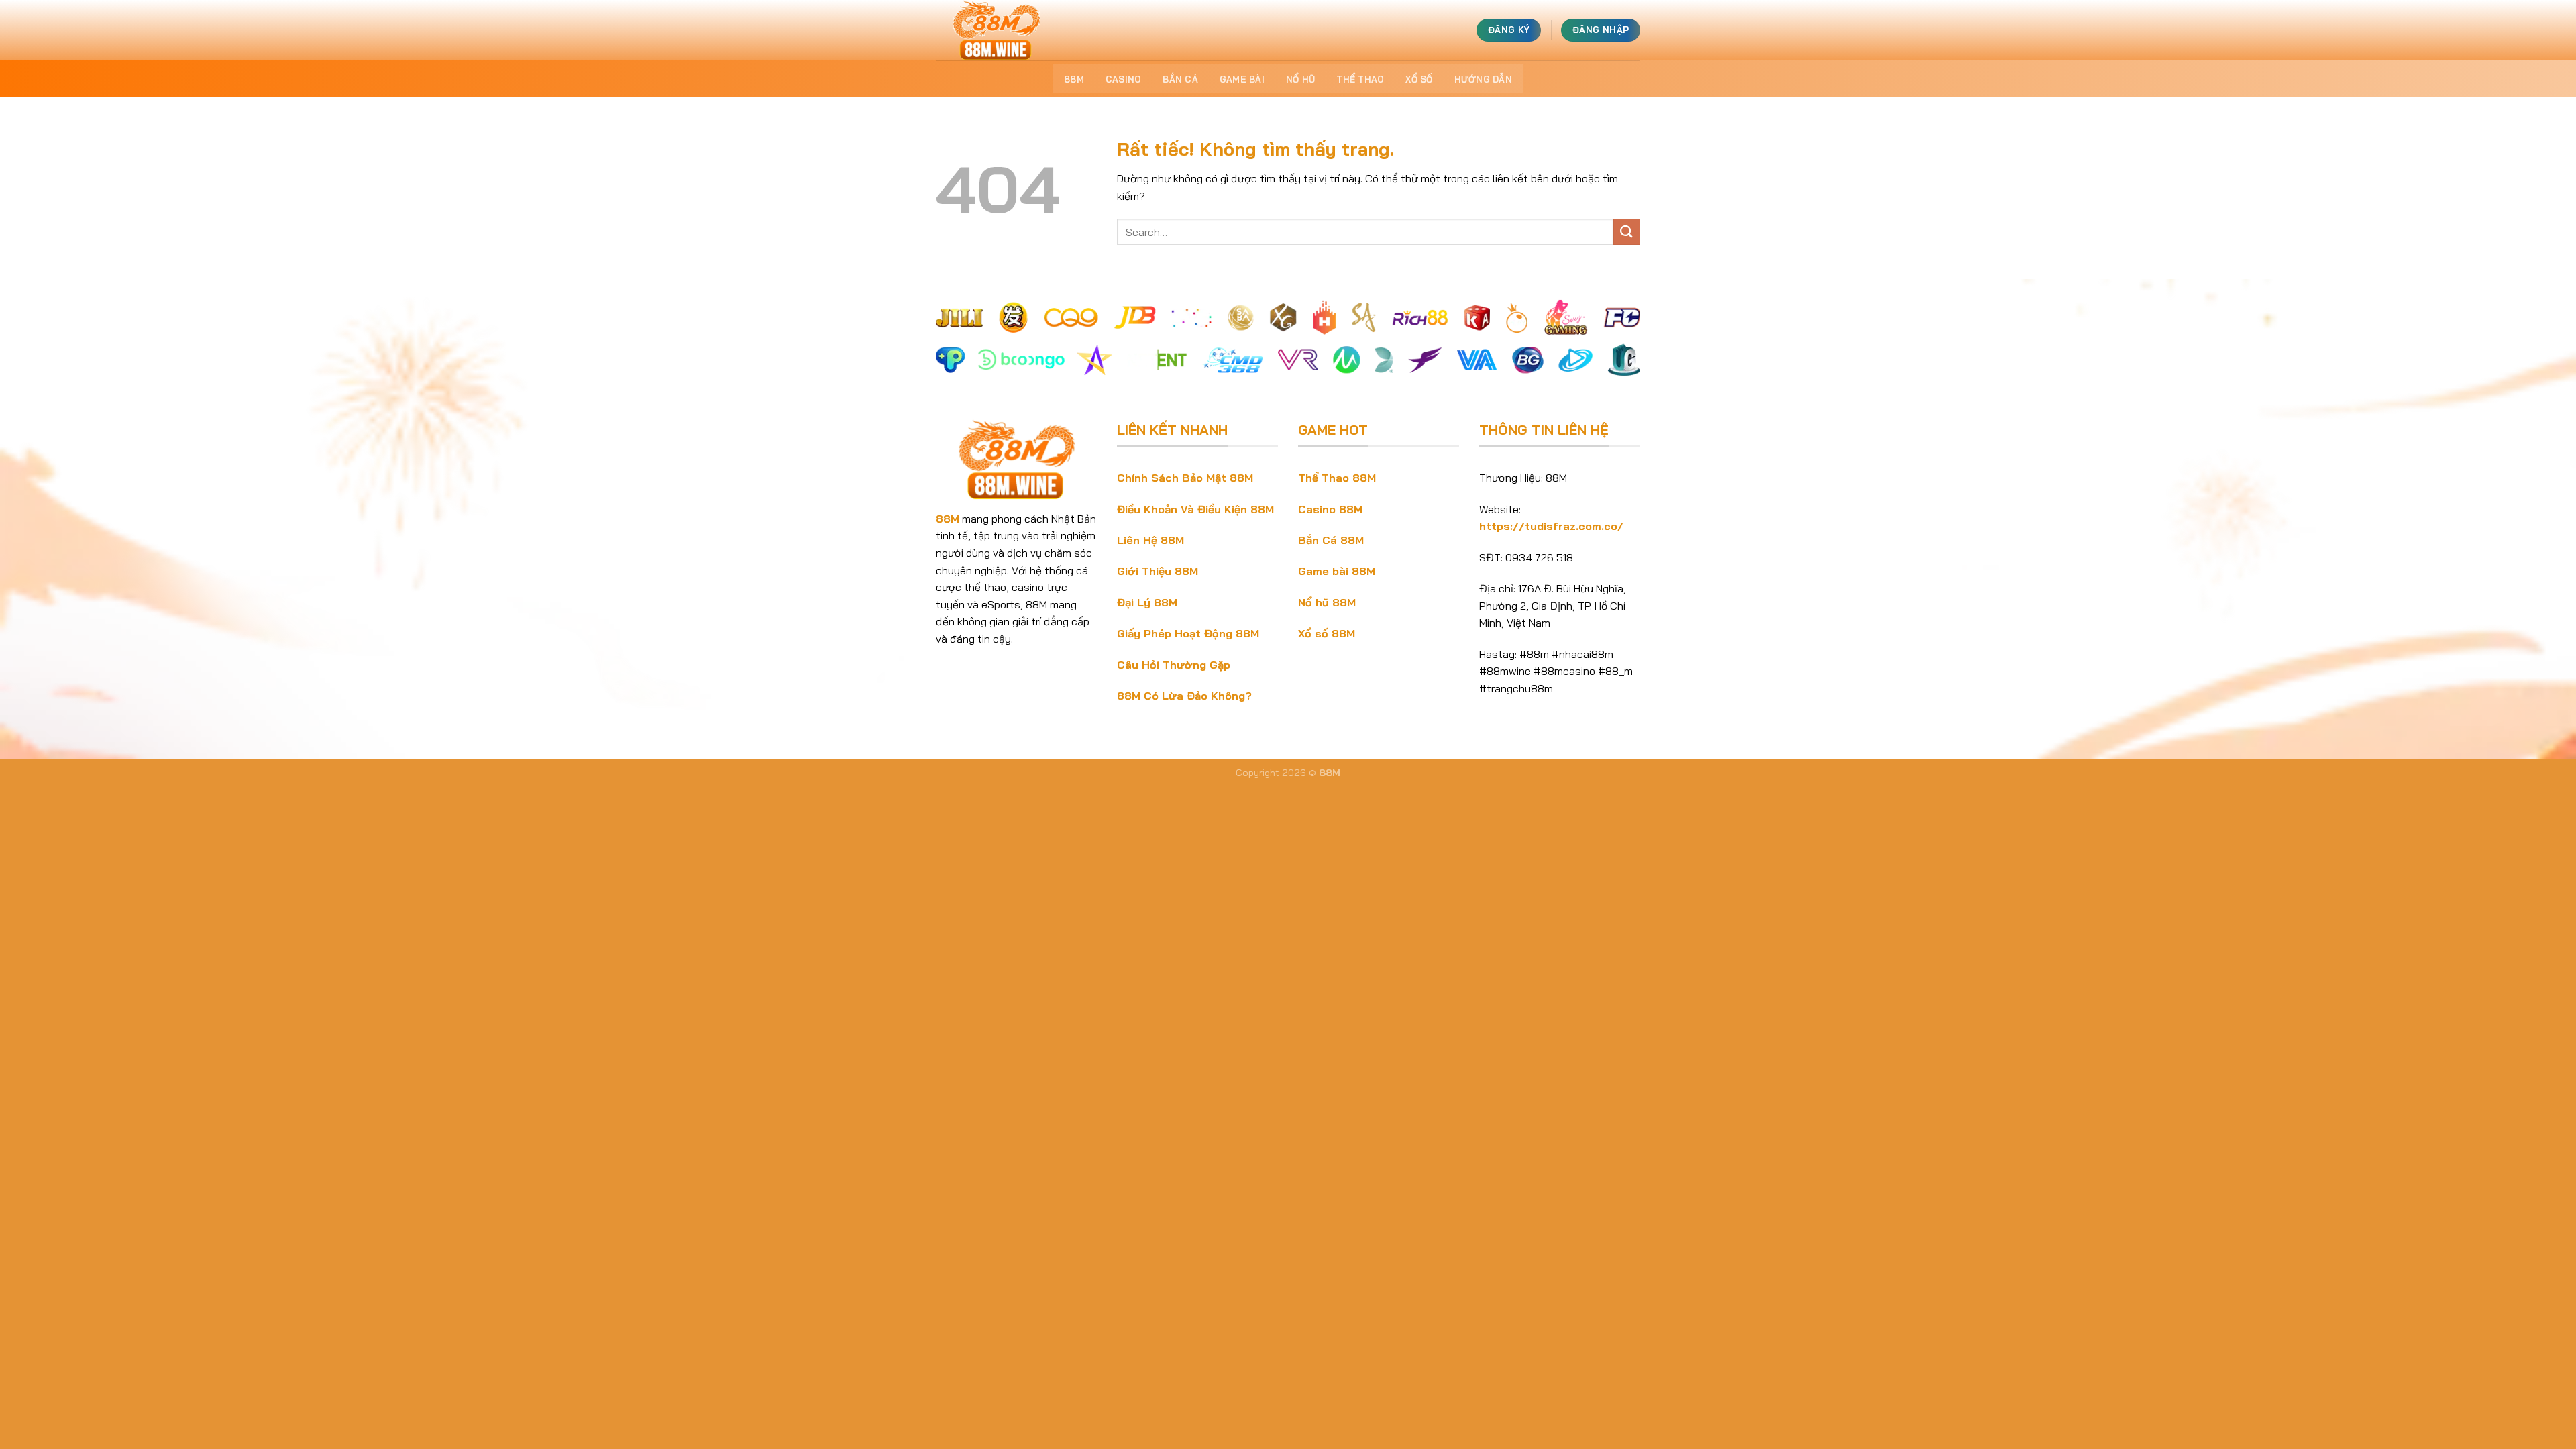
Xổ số (1419, 79)
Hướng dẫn (1483, 79)
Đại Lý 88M (1147, 602)
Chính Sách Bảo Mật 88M (1185, 478)
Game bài (1242, 79)
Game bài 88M (1337, 571)
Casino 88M (1330, 509)
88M (1074, 79)
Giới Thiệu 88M (1158, 571)
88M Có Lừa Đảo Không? (1184, 696)
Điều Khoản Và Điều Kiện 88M (1195, 509)
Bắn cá (1180, 79)
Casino (1124, 79)
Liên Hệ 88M (1150, 540)
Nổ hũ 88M (1327, 602)
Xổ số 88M (1327, 633)
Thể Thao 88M (1337, 478)
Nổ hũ (1300, 79)
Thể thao (1360, 79)
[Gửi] (1627, 232)
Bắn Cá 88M (1331, 540)
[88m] (1003, 30)
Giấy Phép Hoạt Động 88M (1188, 633)
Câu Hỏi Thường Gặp (1174, 665)
